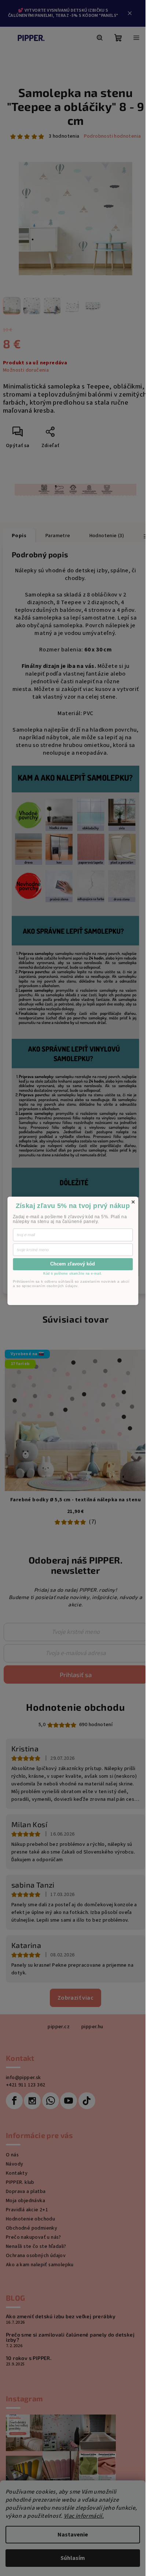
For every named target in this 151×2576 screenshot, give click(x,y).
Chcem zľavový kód (73, 1264)
